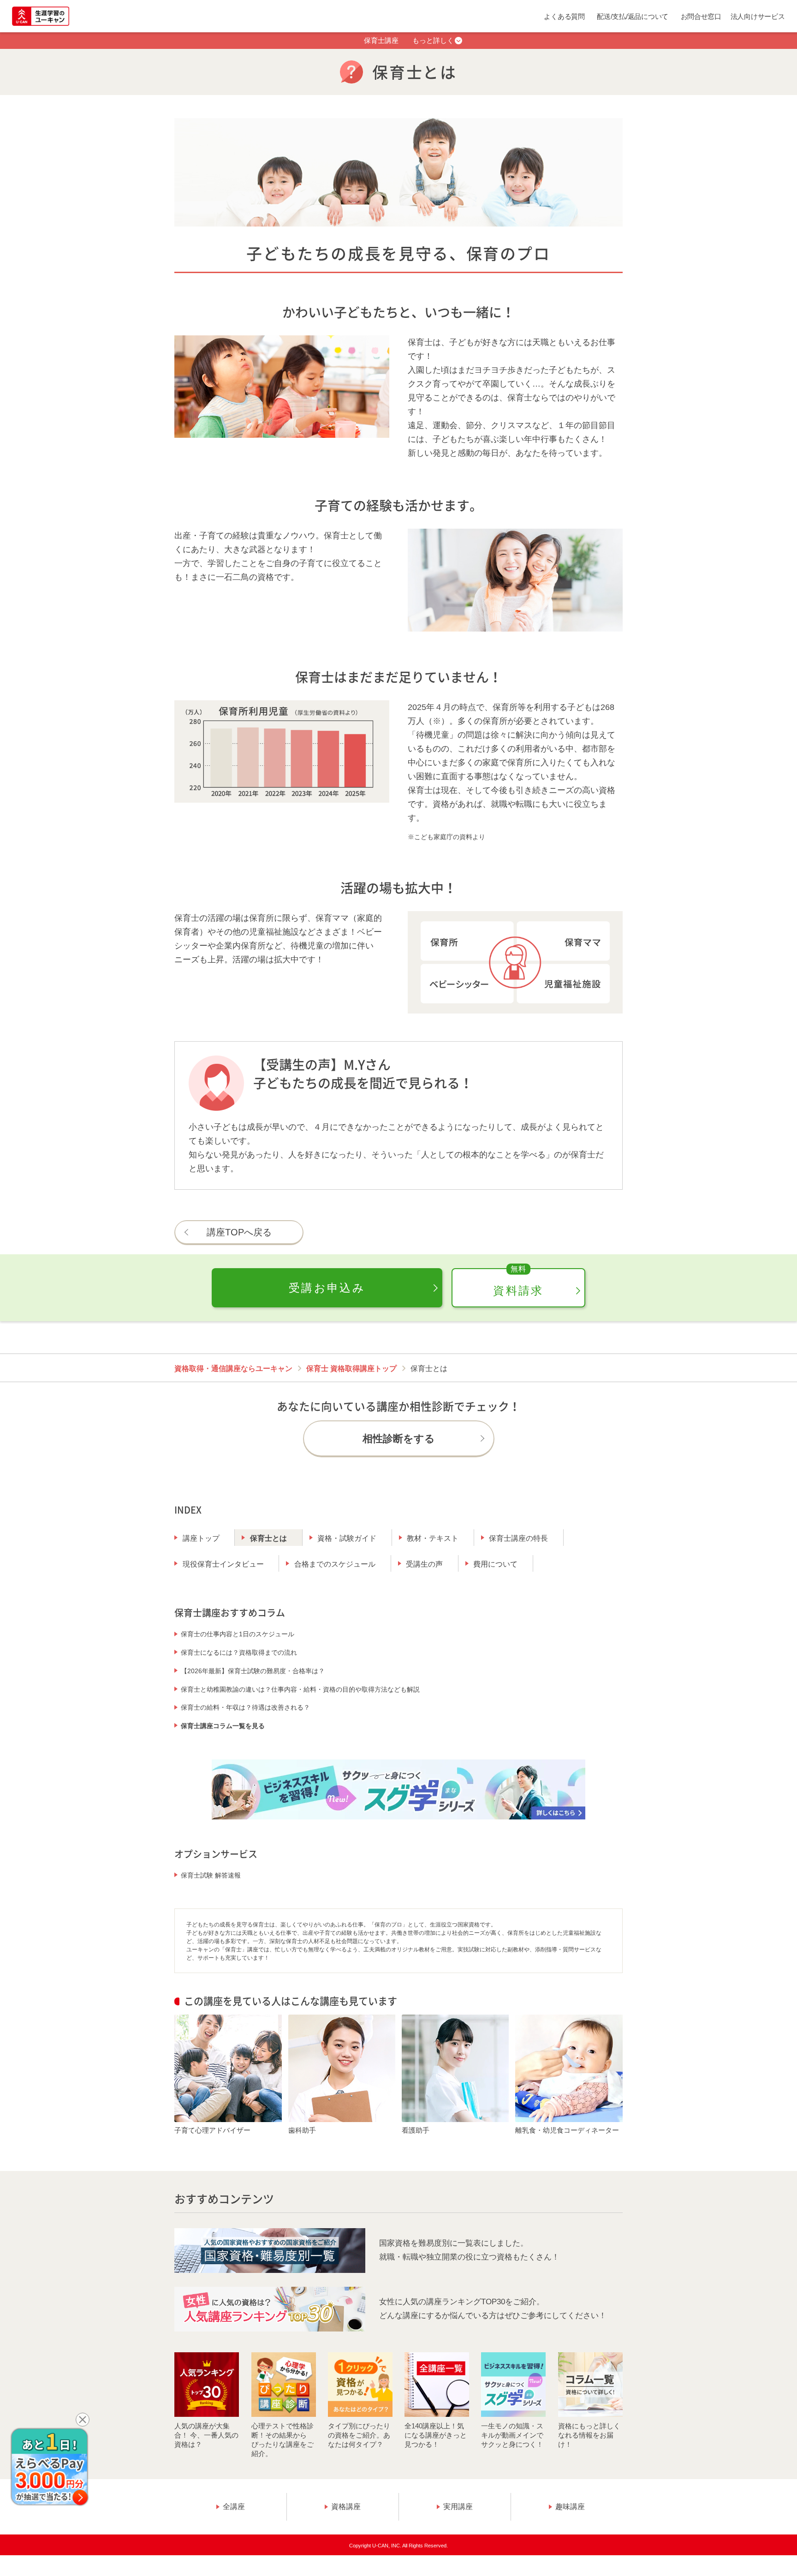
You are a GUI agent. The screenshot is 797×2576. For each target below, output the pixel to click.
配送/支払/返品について (633, 16)
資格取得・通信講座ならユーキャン (233, 1368)
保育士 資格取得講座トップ (351, 1368)
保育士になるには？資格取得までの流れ (239, 1652)
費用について (495, 1564)
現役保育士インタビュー (223, 1564)
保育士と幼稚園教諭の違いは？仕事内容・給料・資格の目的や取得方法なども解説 (300, 1689)
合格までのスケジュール (335, 1564)
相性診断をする (399, 1439)
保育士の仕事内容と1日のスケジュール (238, 1634)
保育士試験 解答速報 (211, 1875)
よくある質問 (564, 16)
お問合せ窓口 (701, 16)
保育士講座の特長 (518, 1538)
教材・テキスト (433, 1538)
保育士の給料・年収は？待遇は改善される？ (245, 1707)
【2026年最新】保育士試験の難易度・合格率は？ (253, 1671)
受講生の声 (424, 1564)
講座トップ (201, 1538)
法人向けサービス (758, 16)
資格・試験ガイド (347, 1538)
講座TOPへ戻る (239, 1232)
